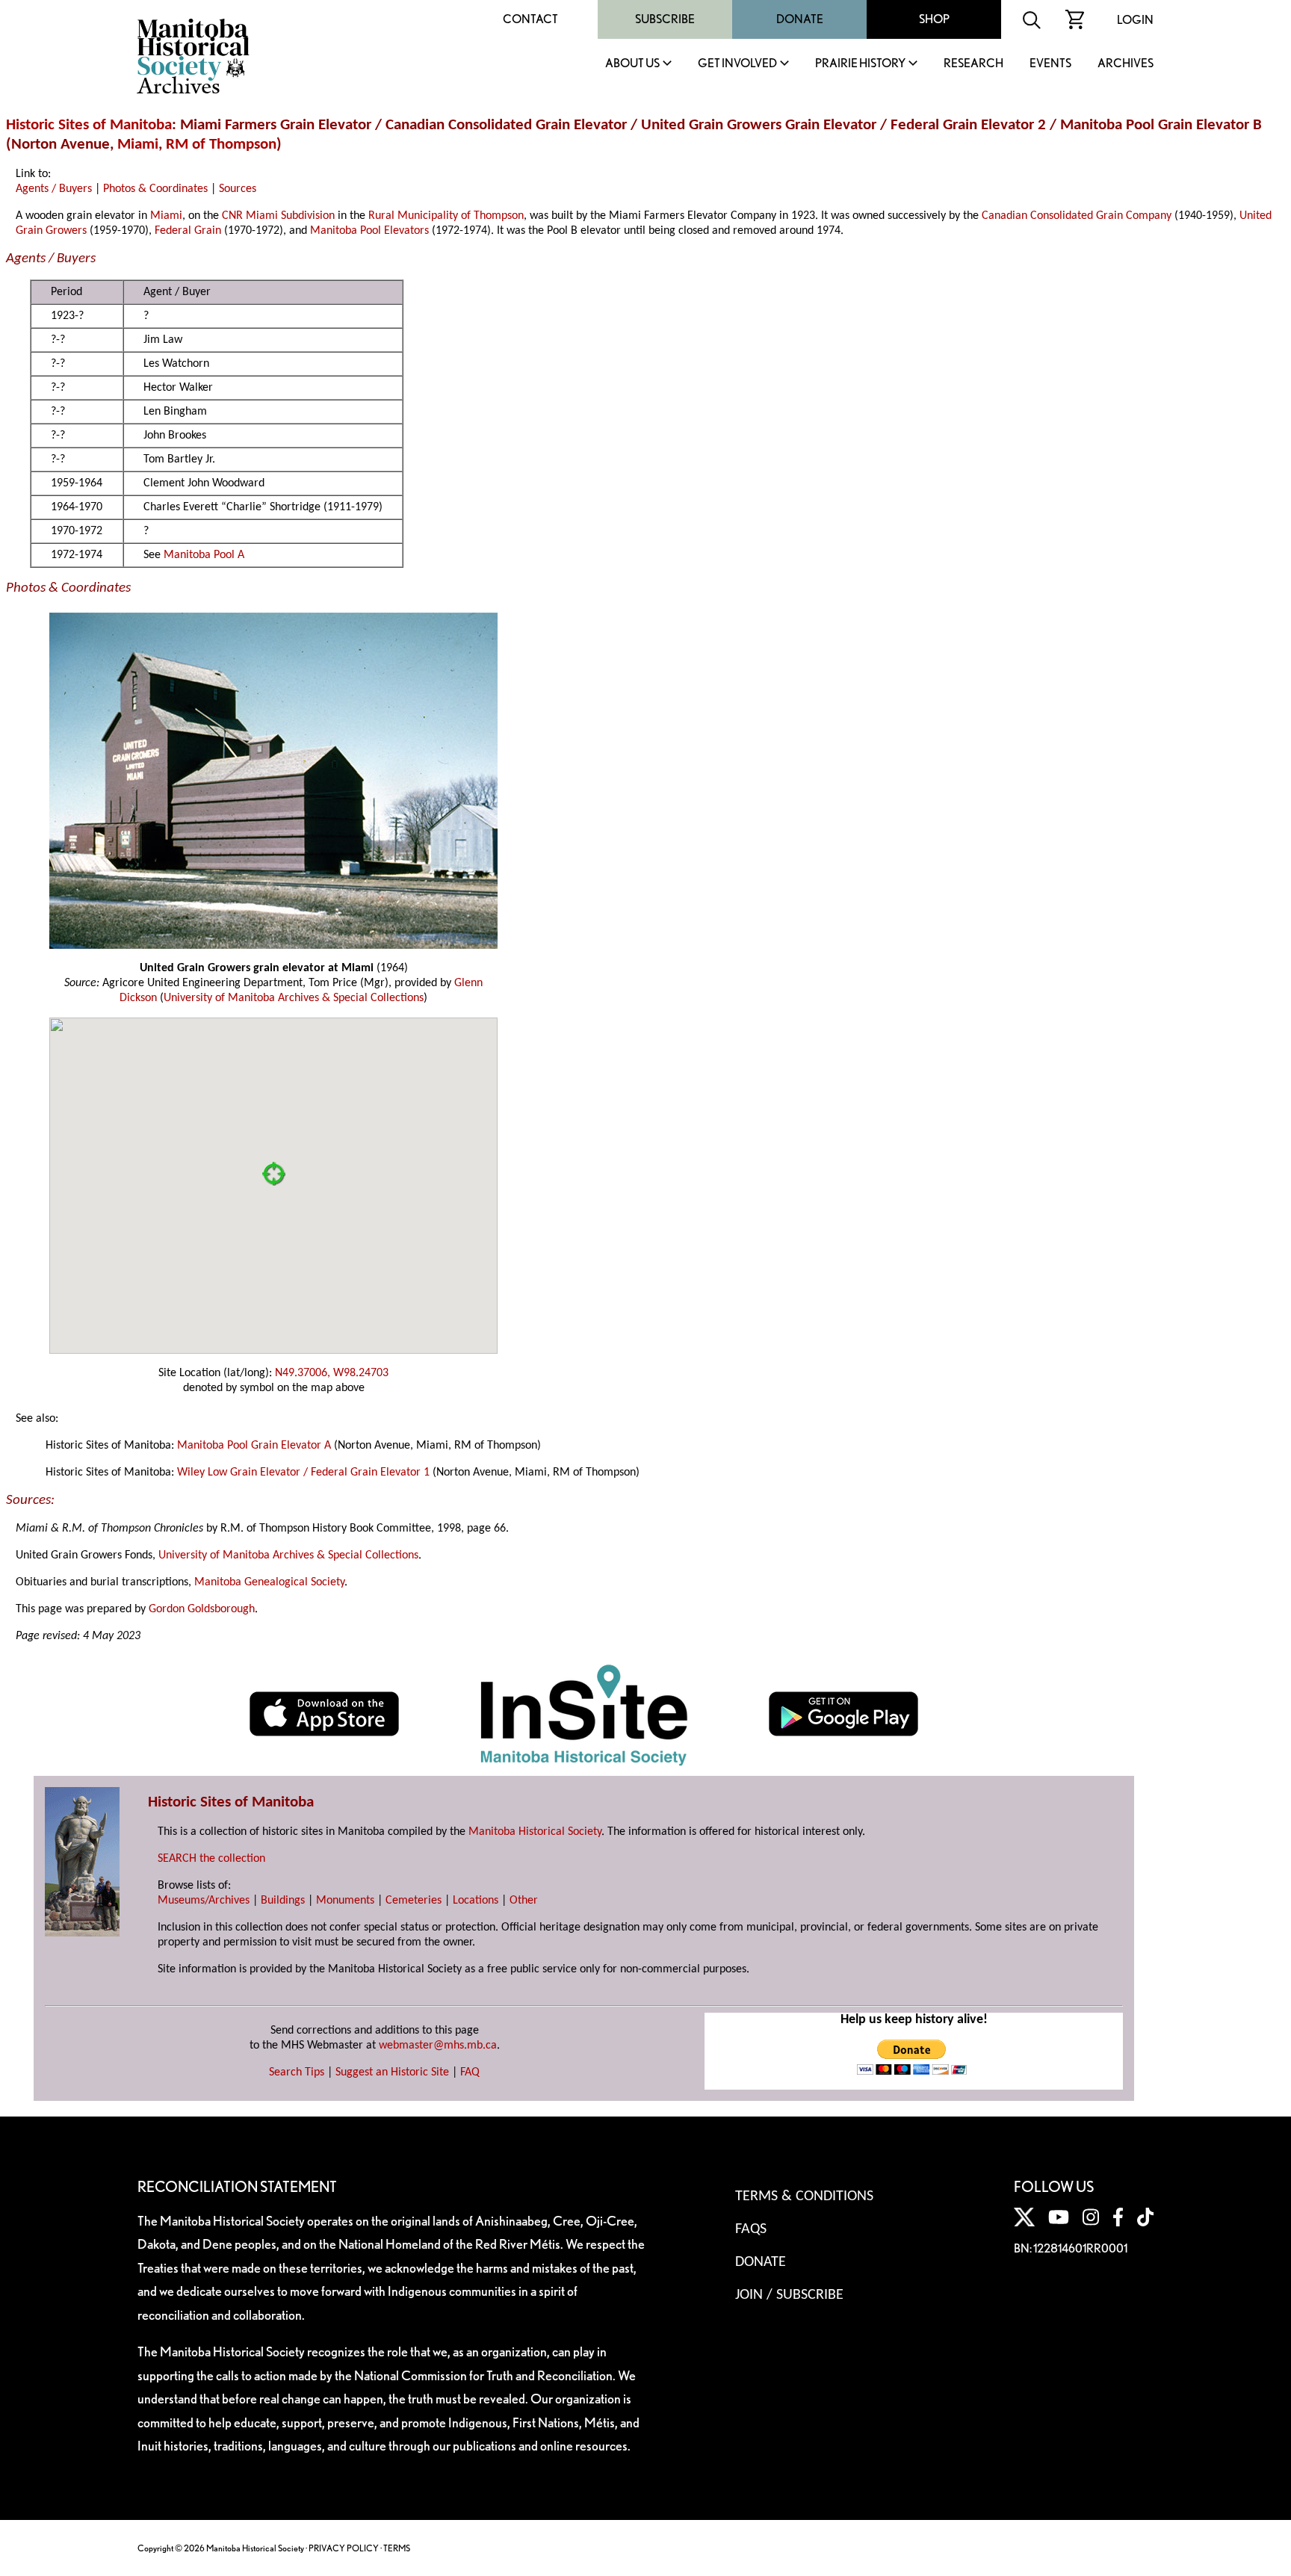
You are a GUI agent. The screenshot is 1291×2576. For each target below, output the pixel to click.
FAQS (751, 2229)
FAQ (470, 2072)
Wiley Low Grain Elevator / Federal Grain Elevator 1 (303, 1473)
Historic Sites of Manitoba (89, 125)
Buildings (283, 1901)
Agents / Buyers (54, 189)
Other (524, 1901)
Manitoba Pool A (204, 555)
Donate (800, 19)
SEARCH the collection (211, 1859)
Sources (238, 189)
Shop (934, 19)
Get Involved (737, 64)
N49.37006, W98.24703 (332, 1373)
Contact (530, 19)
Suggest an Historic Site (392, 2072)
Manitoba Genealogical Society (269, 1582)
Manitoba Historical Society (535, 1832)
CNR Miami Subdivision (278, 216)
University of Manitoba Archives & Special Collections (294, 998)
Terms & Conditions (804, 2196)
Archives (1126, 64)
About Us (632, 64)
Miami (138, 145)
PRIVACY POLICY (344, 2548)
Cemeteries (414, 1901)
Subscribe (665, 19)
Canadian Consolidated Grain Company (1077, 216)
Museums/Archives (204, 1901)
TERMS (397, 2548)
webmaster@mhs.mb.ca (438, 2046)
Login (1135, 20)
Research (973, 64)
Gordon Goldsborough (202, 1609)
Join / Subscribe (789, 2295)
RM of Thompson (221, 145)
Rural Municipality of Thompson (446, 216)
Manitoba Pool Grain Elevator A (254, 1446)
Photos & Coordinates (155, 189)
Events (1050, 64)
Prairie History (860, 64)
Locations (476, 1901)
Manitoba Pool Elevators (369, 231)
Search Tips (297, 2072)
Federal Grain (188, 231)
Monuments (345, 1901)
